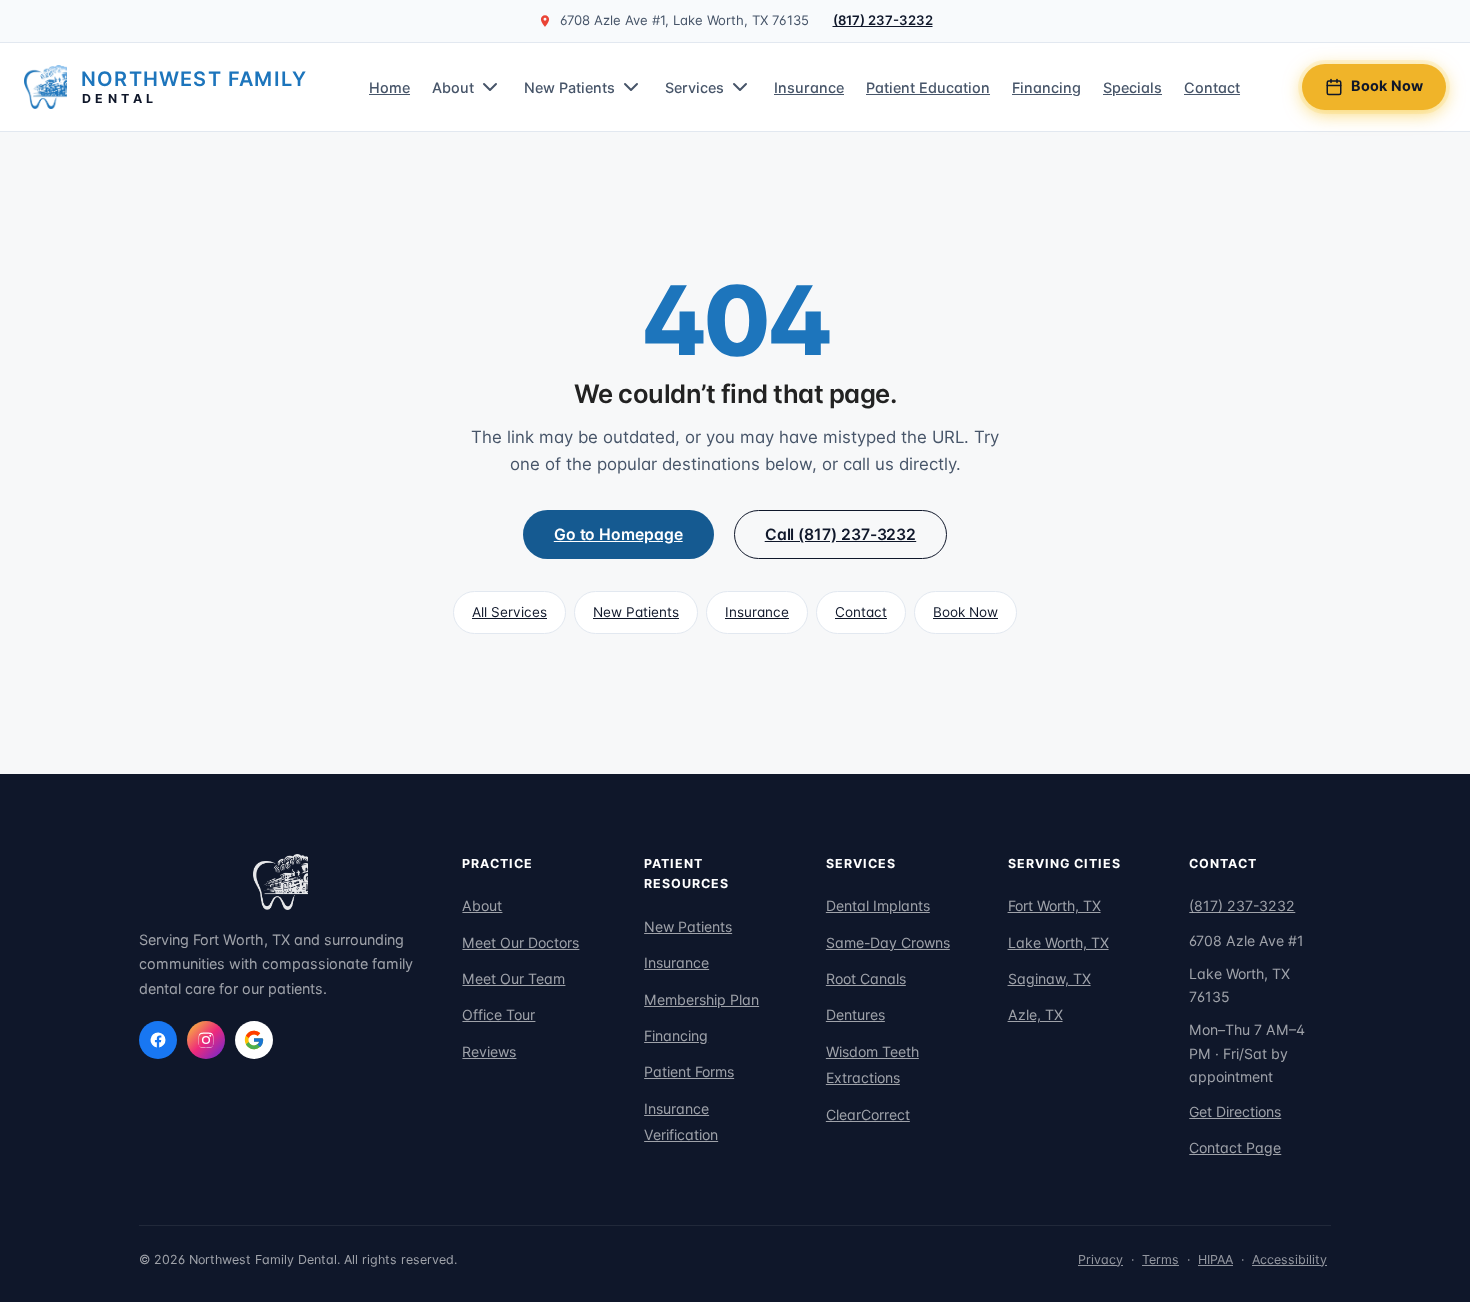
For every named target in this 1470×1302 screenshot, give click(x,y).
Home (389, 86)
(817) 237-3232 (883, 20)
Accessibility (1289, 1259)
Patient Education (928, 86)
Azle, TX (1035, 1014)
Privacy (1100, 1259)
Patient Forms (689, 1071)
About (453, 86)
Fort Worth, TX (1054, 905)
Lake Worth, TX (1058, 942)
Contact (1212, 86)
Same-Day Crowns (888, 942)
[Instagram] (206, 1040)
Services (694, 86)
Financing (1046, 86)
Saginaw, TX (1049, 978)
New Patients (569, 86)
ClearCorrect (868, 1114)
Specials (1132, 86)
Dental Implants (878, 905)
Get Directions (1235, 1111)
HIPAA (1215, 1259)
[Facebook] (158, 1040)
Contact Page (1235, 1147)
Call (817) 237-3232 (841, 534)
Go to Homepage (618, 534)
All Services (509, 612)
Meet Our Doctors (520, 942)
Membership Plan (701, 999)
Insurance (809, 86)
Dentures (855, 1014)
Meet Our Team (513, 978)
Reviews (489, 1051)
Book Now (1387, 85)
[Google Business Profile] (254, 1040)
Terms (1160, 1259)
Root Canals (866, 978)
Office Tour (498, 1014)
